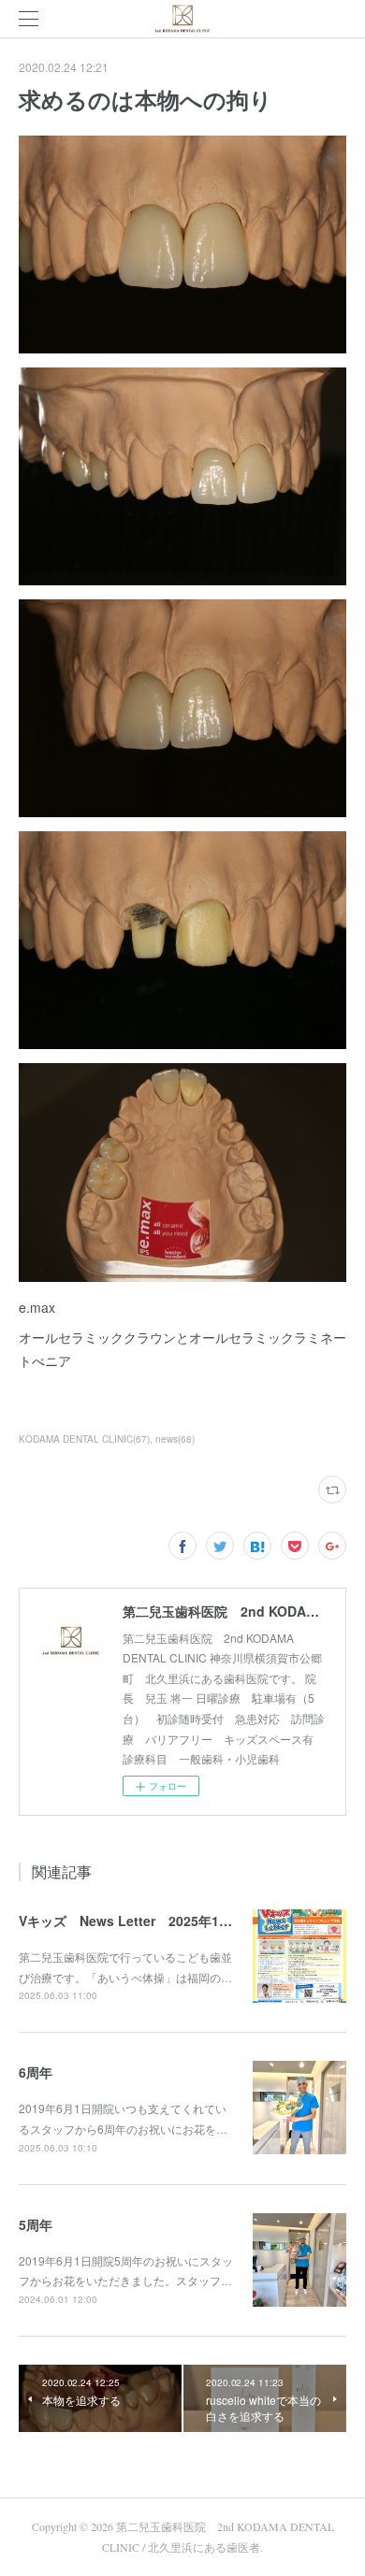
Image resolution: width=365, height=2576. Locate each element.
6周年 (36, 2072)
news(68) (175, 1439)
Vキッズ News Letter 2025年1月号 (132, 1921)
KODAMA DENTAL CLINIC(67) (84, 1439)
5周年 (36, 2224)
